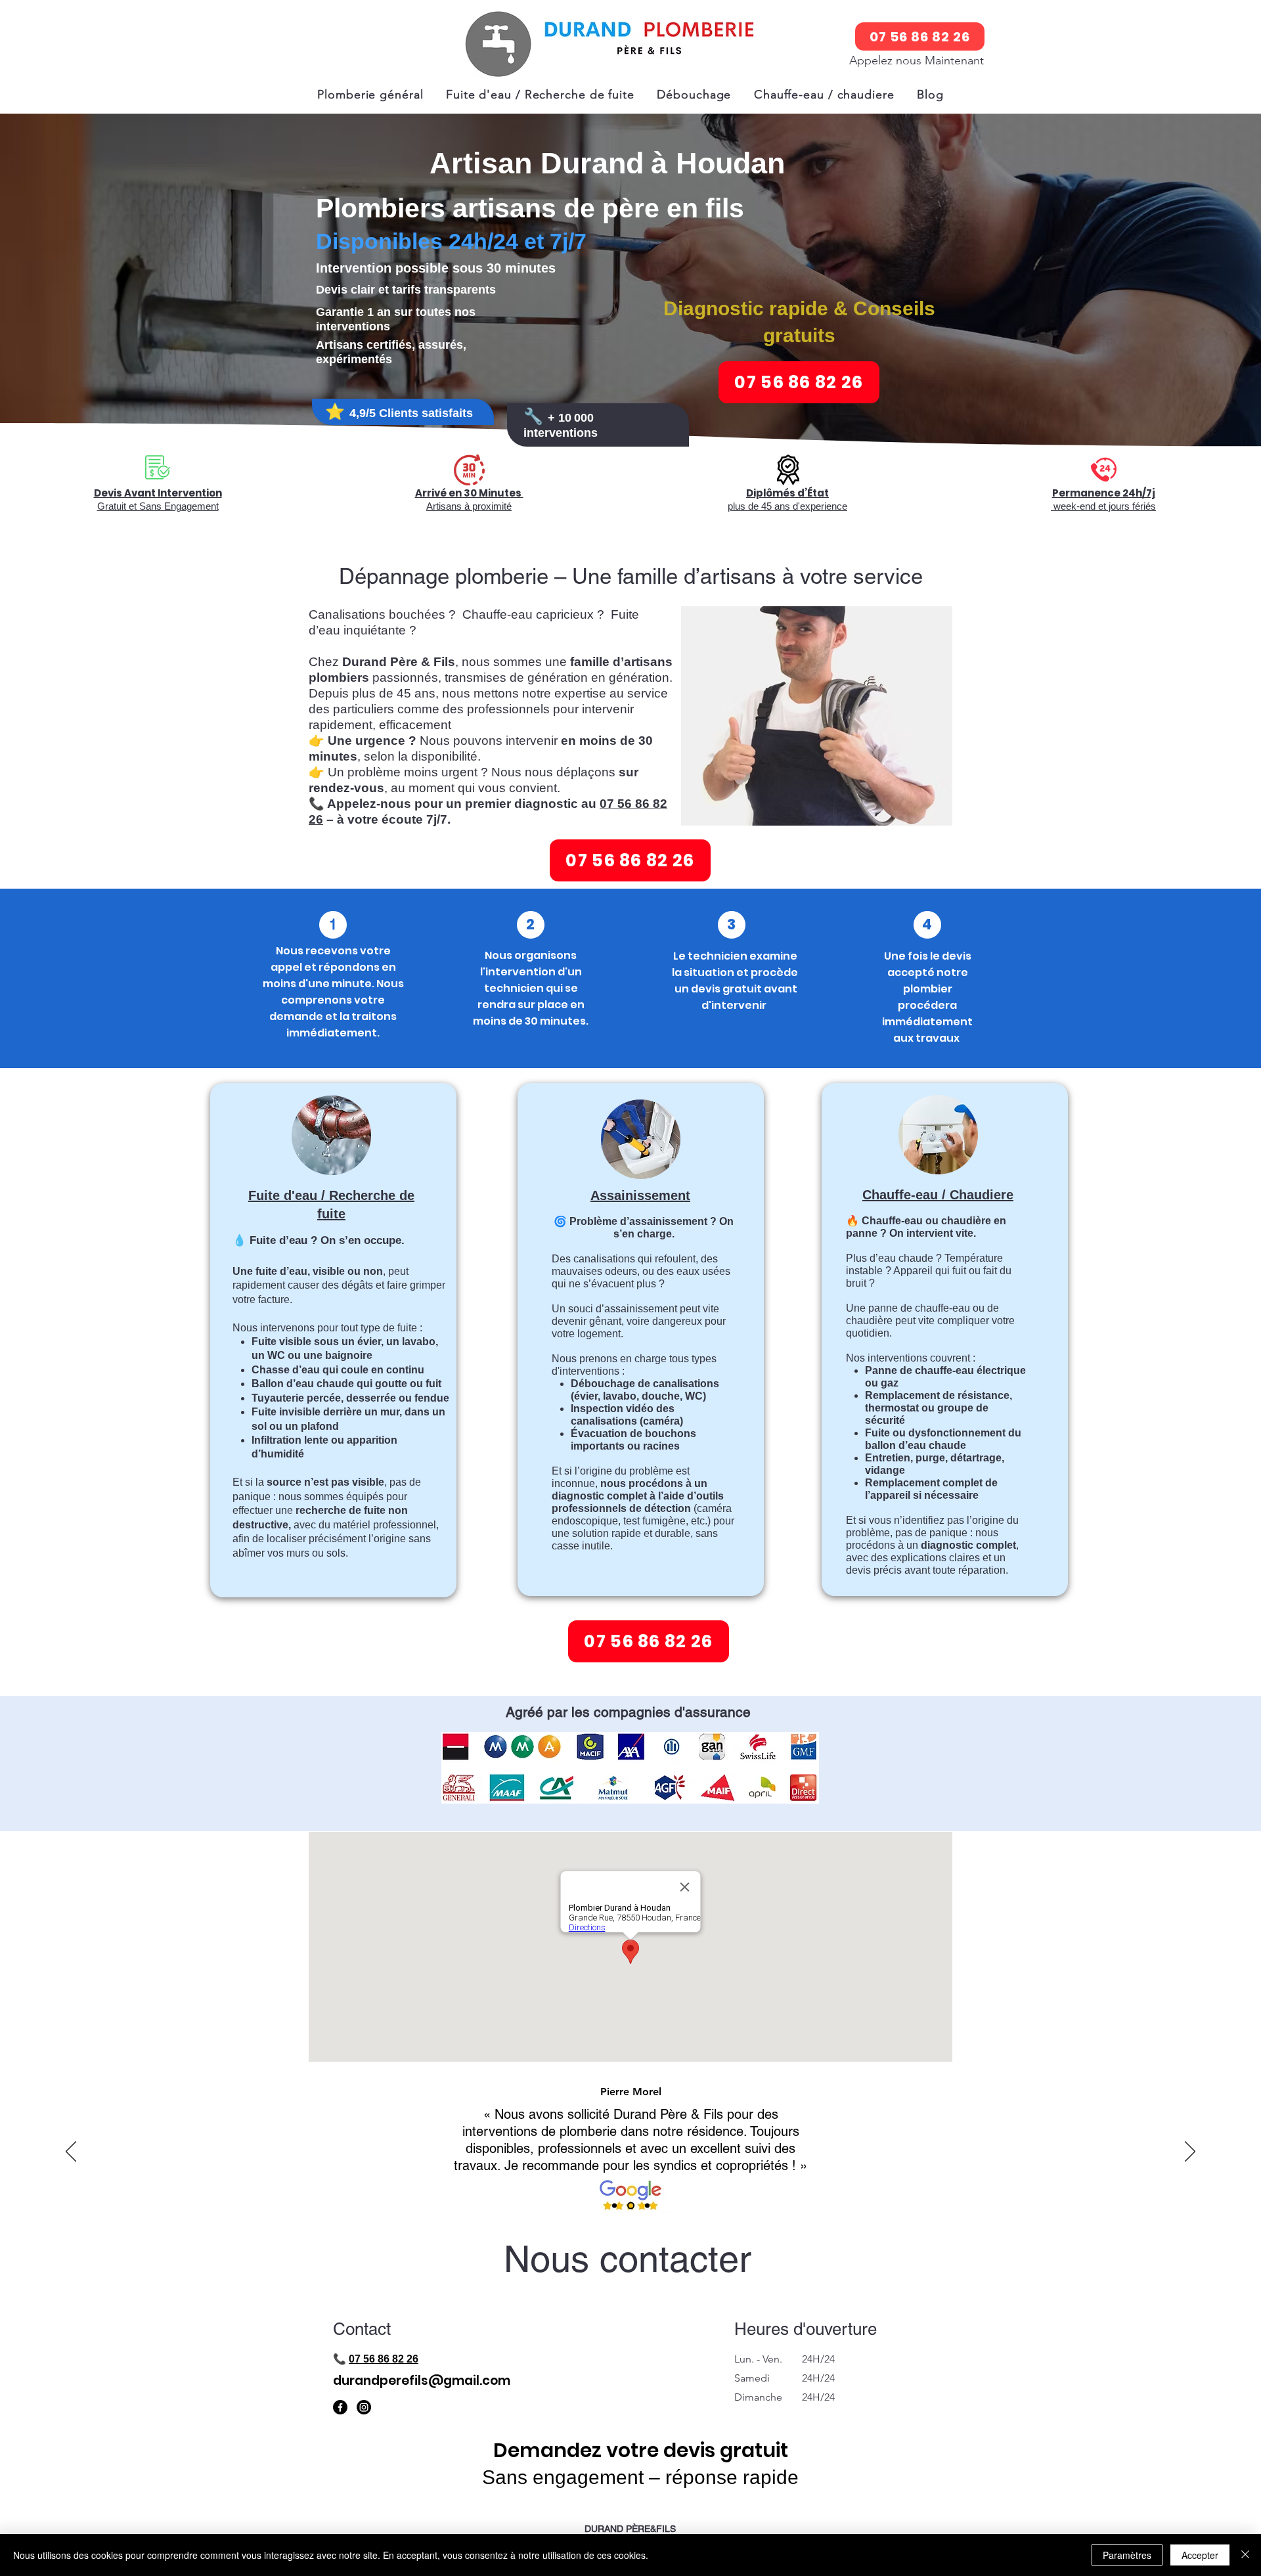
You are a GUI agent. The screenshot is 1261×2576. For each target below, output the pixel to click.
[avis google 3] (647, 2206)
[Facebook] (340, 2407)
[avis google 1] (614, 2206)
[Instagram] (364, 2407)
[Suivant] (1190, 2152)
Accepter (1200, 2555)
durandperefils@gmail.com (422, 2381)
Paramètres (1127, 2555)
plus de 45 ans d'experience (787, 506)
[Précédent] (71, 2152)
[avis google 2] (631, 2206)
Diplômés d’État (787, 493)
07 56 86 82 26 (384, 2359)
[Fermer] (1245, 2555)
